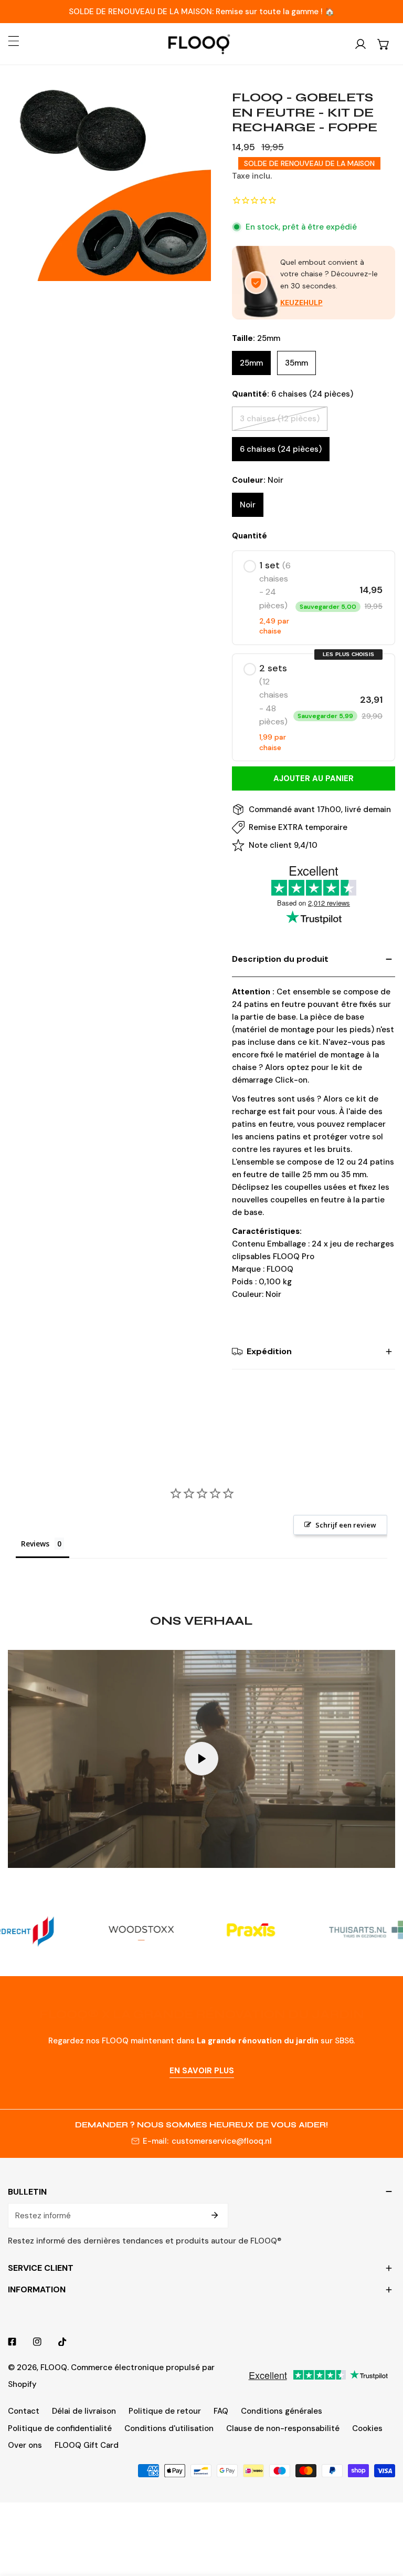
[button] (384, 44)
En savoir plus (202, 2071)
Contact (24, 2411)
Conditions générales (282, 2411)
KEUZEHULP (301, 303)
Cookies (367, 2428)
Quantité (250, 536)
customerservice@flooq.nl (222, 2141)
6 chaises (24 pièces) (281, 449)
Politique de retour (165, 2411)
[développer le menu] (14, 41)
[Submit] (215, 2215)
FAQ (221, 2411)
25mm (251, 363)
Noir (248, 505)
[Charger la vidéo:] (201, 1759)
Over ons (25, 2445)
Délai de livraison (84, 2411)
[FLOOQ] (199, 44)
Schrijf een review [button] (346, 1525)
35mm (296, 363)
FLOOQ (54, 2367)
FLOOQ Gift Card (87, 2445)
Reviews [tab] (35, 1544)
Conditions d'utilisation (169, 2428)
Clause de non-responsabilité (283, 2428)
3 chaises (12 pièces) (280, 419)
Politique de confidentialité (60, 2428)
